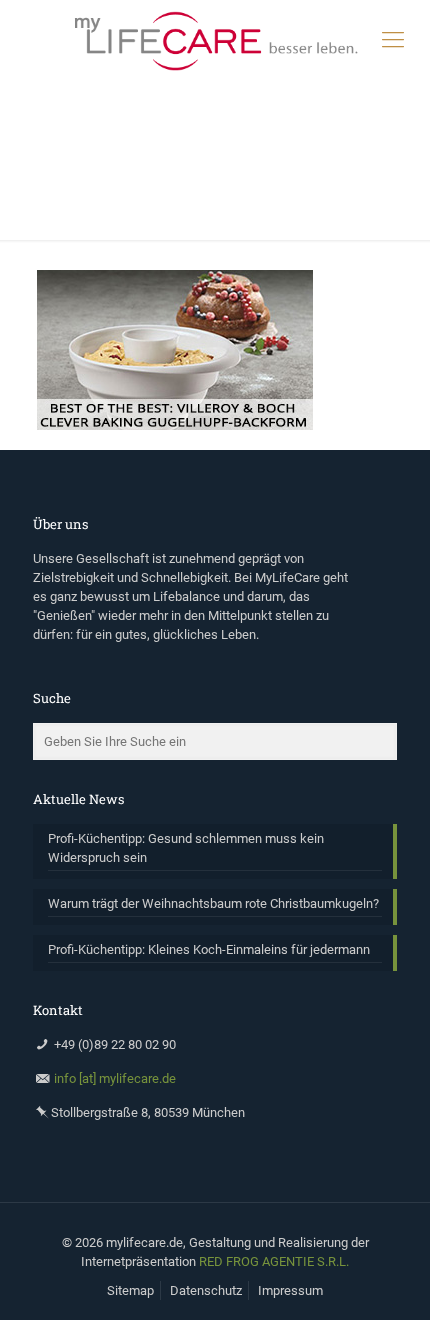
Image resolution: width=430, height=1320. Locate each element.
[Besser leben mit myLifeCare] (215, 40)
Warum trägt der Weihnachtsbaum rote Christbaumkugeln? (213, 903)
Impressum (290, 1290)
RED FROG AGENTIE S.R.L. (274, 1261)
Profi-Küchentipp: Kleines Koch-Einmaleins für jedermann (209, 949)
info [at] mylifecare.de (115, 1078)
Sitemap (130, 1290)
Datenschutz (206, 1290)
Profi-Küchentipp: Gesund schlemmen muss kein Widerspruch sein (186, 848)
